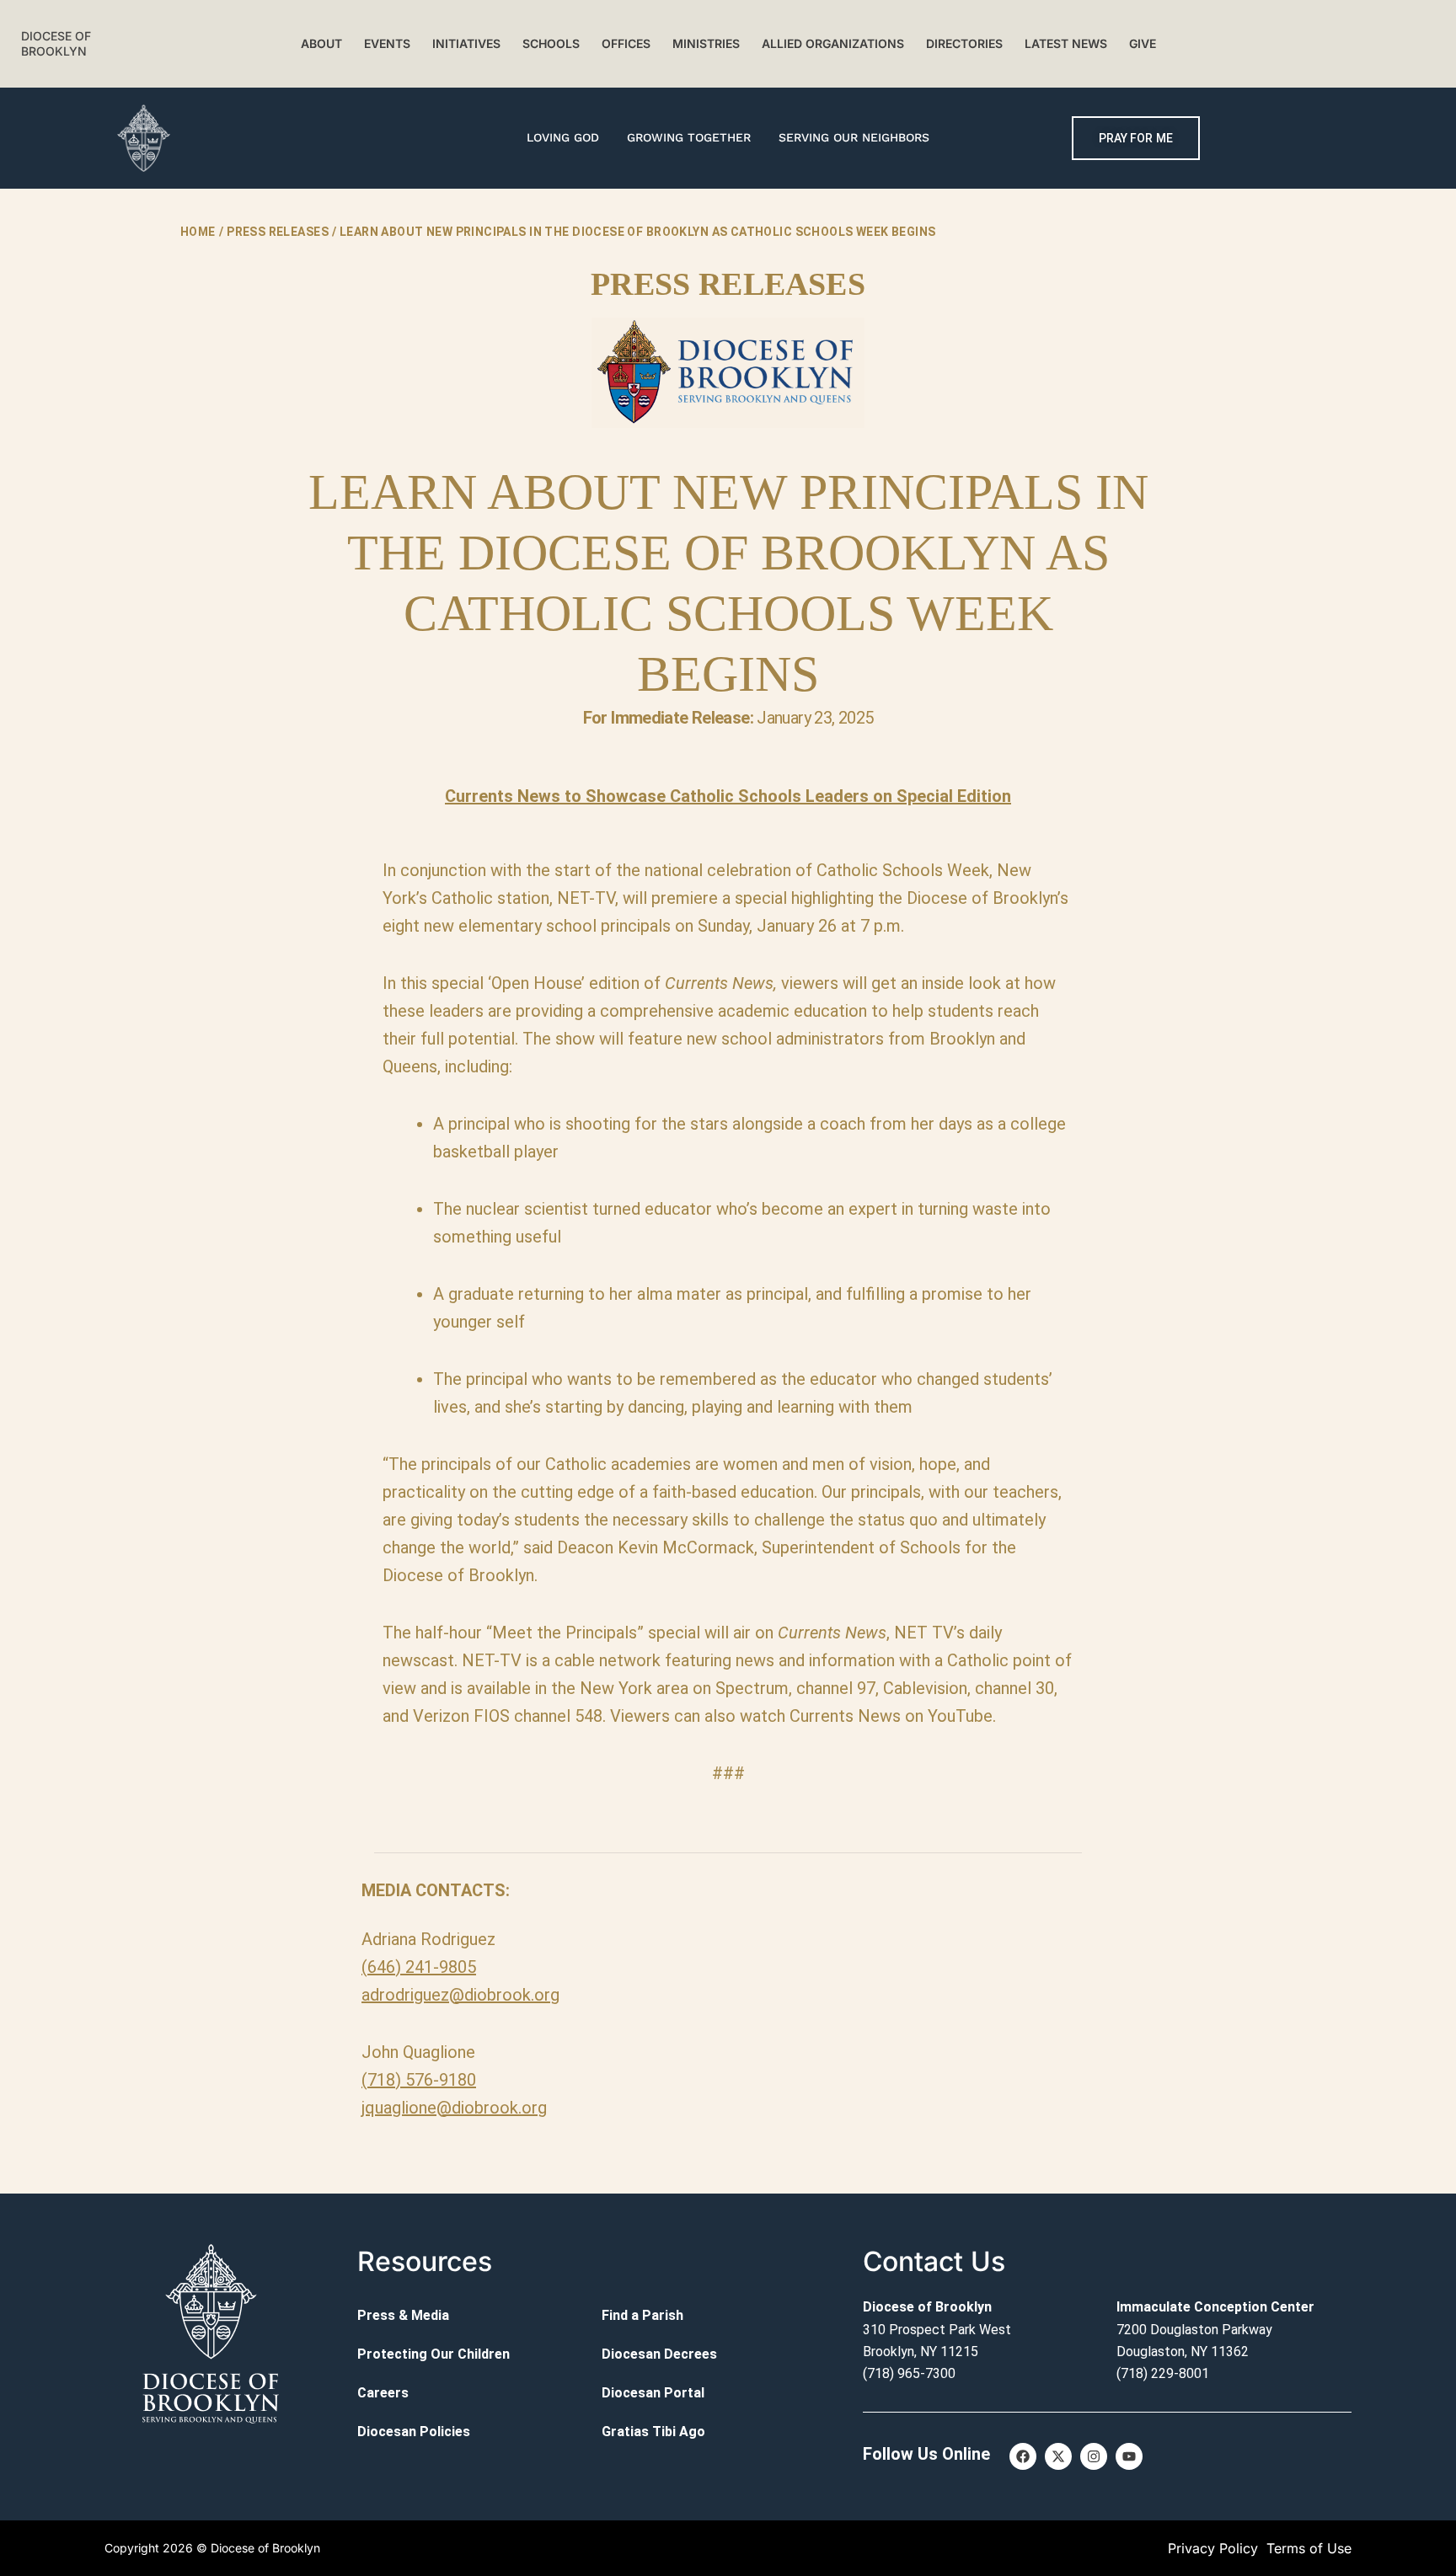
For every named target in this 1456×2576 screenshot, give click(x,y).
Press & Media (403, 2315)
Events (387, 43)
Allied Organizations (833, 43)
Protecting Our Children (434, 2354)
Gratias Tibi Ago (653, 2432)
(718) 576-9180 (419, 2080)
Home (198, 232)
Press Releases (278, 232)
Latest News (1066, 43)
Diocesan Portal (653, 2393)
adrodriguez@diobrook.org (460, 1995)
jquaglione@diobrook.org (454, 2108)
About (321, 43)
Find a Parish (642, 2315)
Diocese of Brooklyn (56, 43)
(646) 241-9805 (419, 1967)
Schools (551, 43)
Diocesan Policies (414, 2432)
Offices (626, 43)
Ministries (706, 43)
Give (1143, 43)
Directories (964, 43)
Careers (383, 2393)
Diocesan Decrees (659, 2354)
